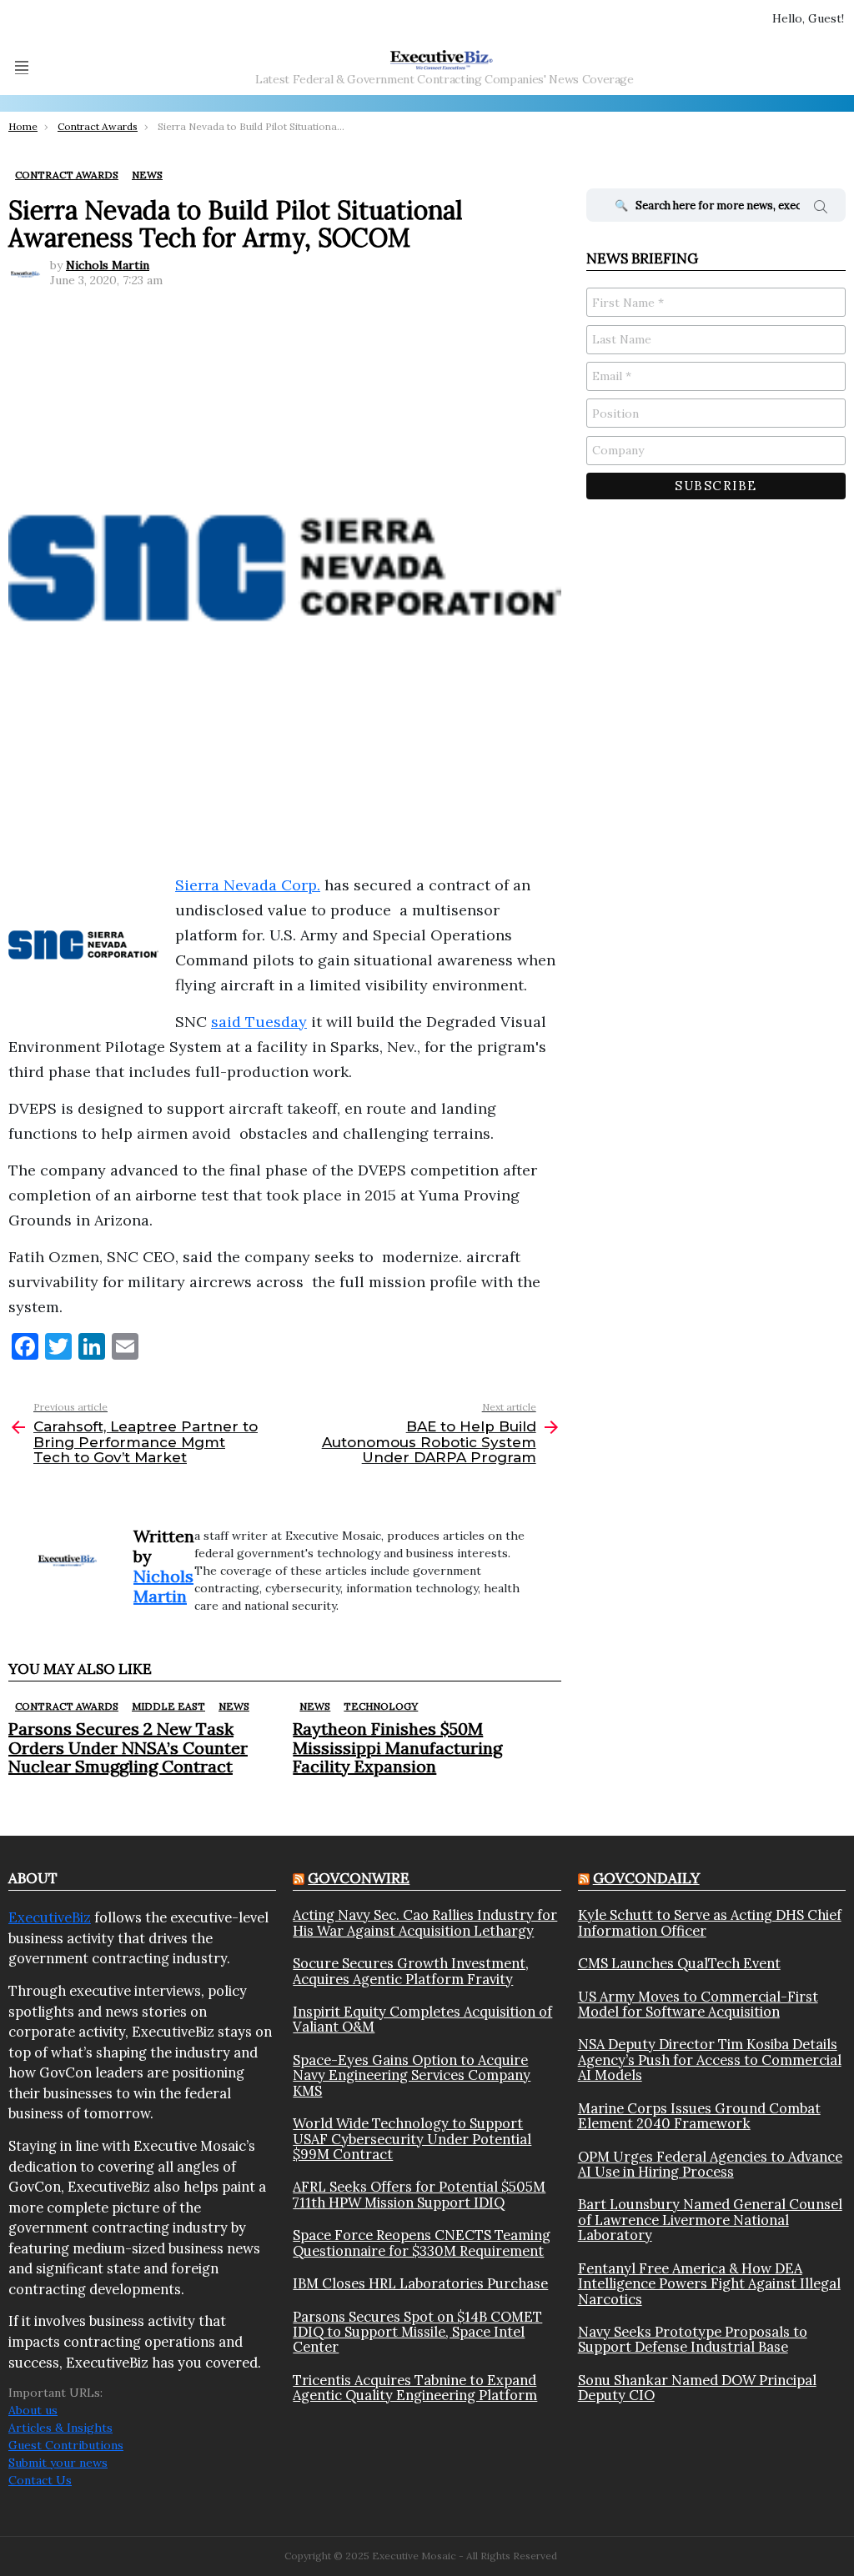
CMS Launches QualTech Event (679, 1963)
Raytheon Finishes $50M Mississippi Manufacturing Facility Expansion (397, 1747)
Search (821, 209)
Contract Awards (67, 1706)
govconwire (359, 1878)
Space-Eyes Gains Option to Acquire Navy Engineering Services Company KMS (412, 2075)
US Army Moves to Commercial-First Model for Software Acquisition (698, 2005)
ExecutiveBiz (50, 1917)
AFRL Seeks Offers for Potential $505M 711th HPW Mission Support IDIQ (419, 2195)
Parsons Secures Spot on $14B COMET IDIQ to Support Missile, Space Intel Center (417, 2332)
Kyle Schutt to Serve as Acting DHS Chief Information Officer (710, 1923)
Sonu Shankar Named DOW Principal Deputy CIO (697, 2388)
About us (33, 2410)
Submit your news (58, 2463)
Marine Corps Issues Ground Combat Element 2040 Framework (699, 2116)
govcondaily (646, 1878)
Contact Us (40, 2480)
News (234, 1706)
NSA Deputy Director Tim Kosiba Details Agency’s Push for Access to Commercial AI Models (710, 2060)
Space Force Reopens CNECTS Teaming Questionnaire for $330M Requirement (422, 2243)
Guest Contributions (66, 2445)
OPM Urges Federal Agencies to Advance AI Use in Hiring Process (710, 2165)
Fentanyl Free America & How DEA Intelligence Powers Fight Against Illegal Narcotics (709, 2284)
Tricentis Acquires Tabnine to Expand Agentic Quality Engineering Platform (415, 2388)
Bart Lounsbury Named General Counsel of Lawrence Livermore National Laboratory (710, 2220)
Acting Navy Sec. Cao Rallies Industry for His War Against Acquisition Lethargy (425, 1923)
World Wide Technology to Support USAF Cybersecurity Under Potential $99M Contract (412, 2139)
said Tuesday (259, 1022)
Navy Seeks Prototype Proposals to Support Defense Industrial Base (693, 2340)
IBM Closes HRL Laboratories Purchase (420, 2283)
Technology (381, 1706)
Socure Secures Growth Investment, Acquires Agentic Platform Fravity (411, 1971)
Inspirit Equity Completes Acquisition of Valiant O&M (422, 2020)
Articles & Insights (60, 2428)
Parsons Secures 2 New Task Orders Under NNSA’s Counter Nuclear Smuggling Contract (128, 1747)
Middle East (168, 1706)
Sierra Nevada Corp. (248, 885)
